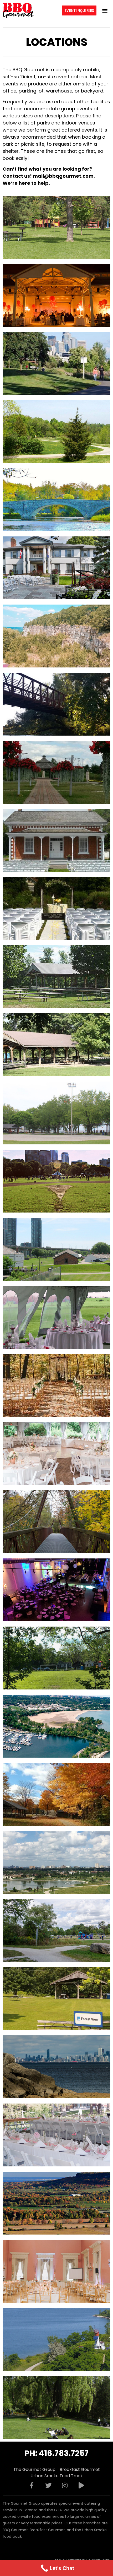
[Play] (81, 2485)
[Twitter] (48, 2485)
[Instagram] (65, 2485)
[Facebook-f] (32, 2485)
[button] (105, 10)
